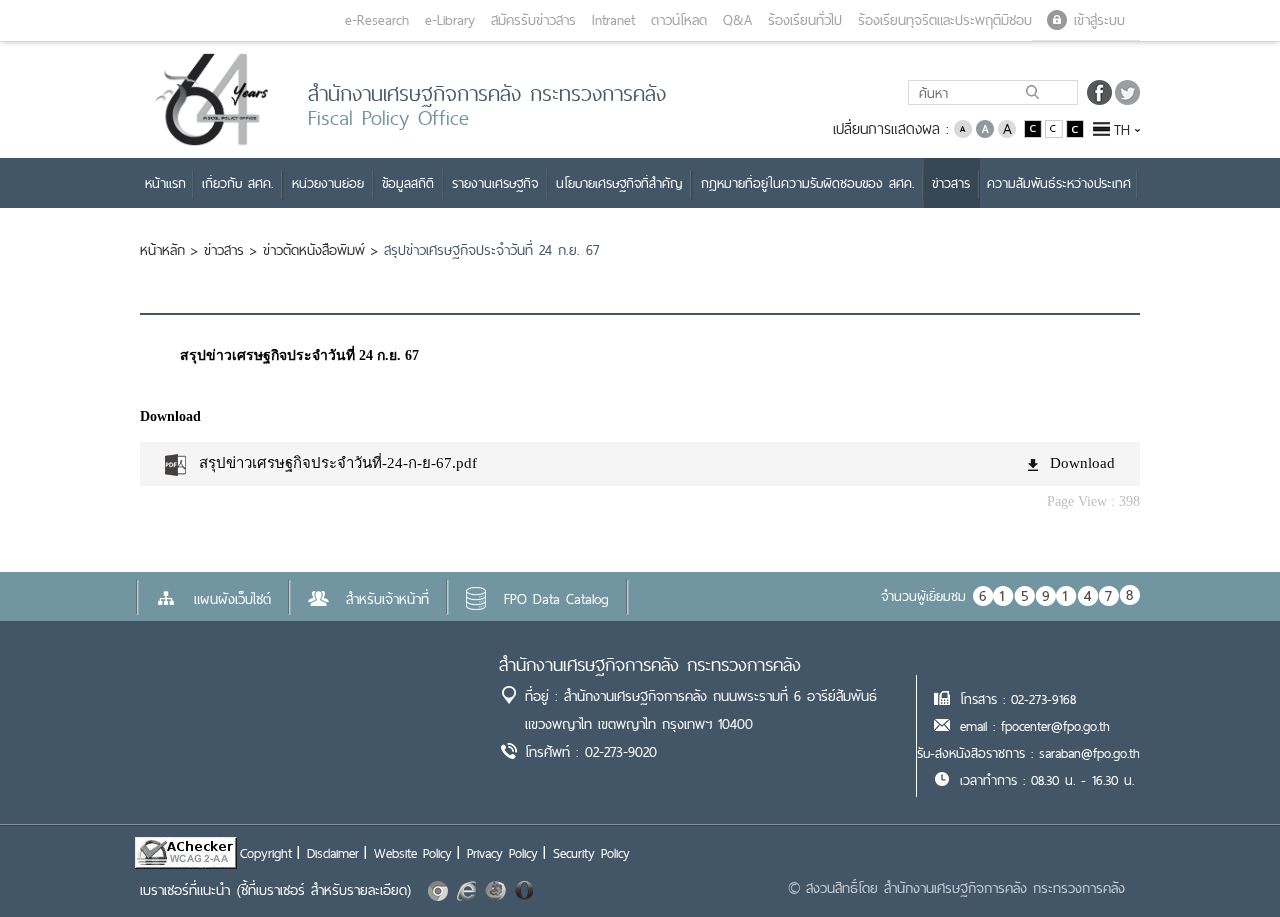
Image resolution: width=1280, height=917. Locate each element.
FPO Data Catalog (556, 599)
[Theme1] (1034, 127)
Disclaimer (333, 853)
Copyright (266, 853)
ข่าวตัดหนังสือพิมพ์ (314, 250)
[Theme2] (1055, 127)
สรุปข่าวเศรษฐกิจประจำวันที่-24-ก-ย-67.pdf (338, 463)
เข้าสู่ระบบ (1099, 20)
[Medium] (985, 127)
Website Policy (413, 853)
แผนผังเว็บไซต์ (232, 599)
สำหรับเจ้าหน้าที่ (387, 599)
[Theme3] (1075, 127)
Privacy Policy (502, 853)
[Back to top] (1224, 861)
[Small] (963, 127)
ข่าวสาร (224, 250)
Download (1082, 463)
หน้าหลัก (162, 250)
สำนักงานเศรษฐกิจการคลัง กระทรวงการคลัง (650, 664)
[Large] (1007, 127)
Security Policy (591, 853)
